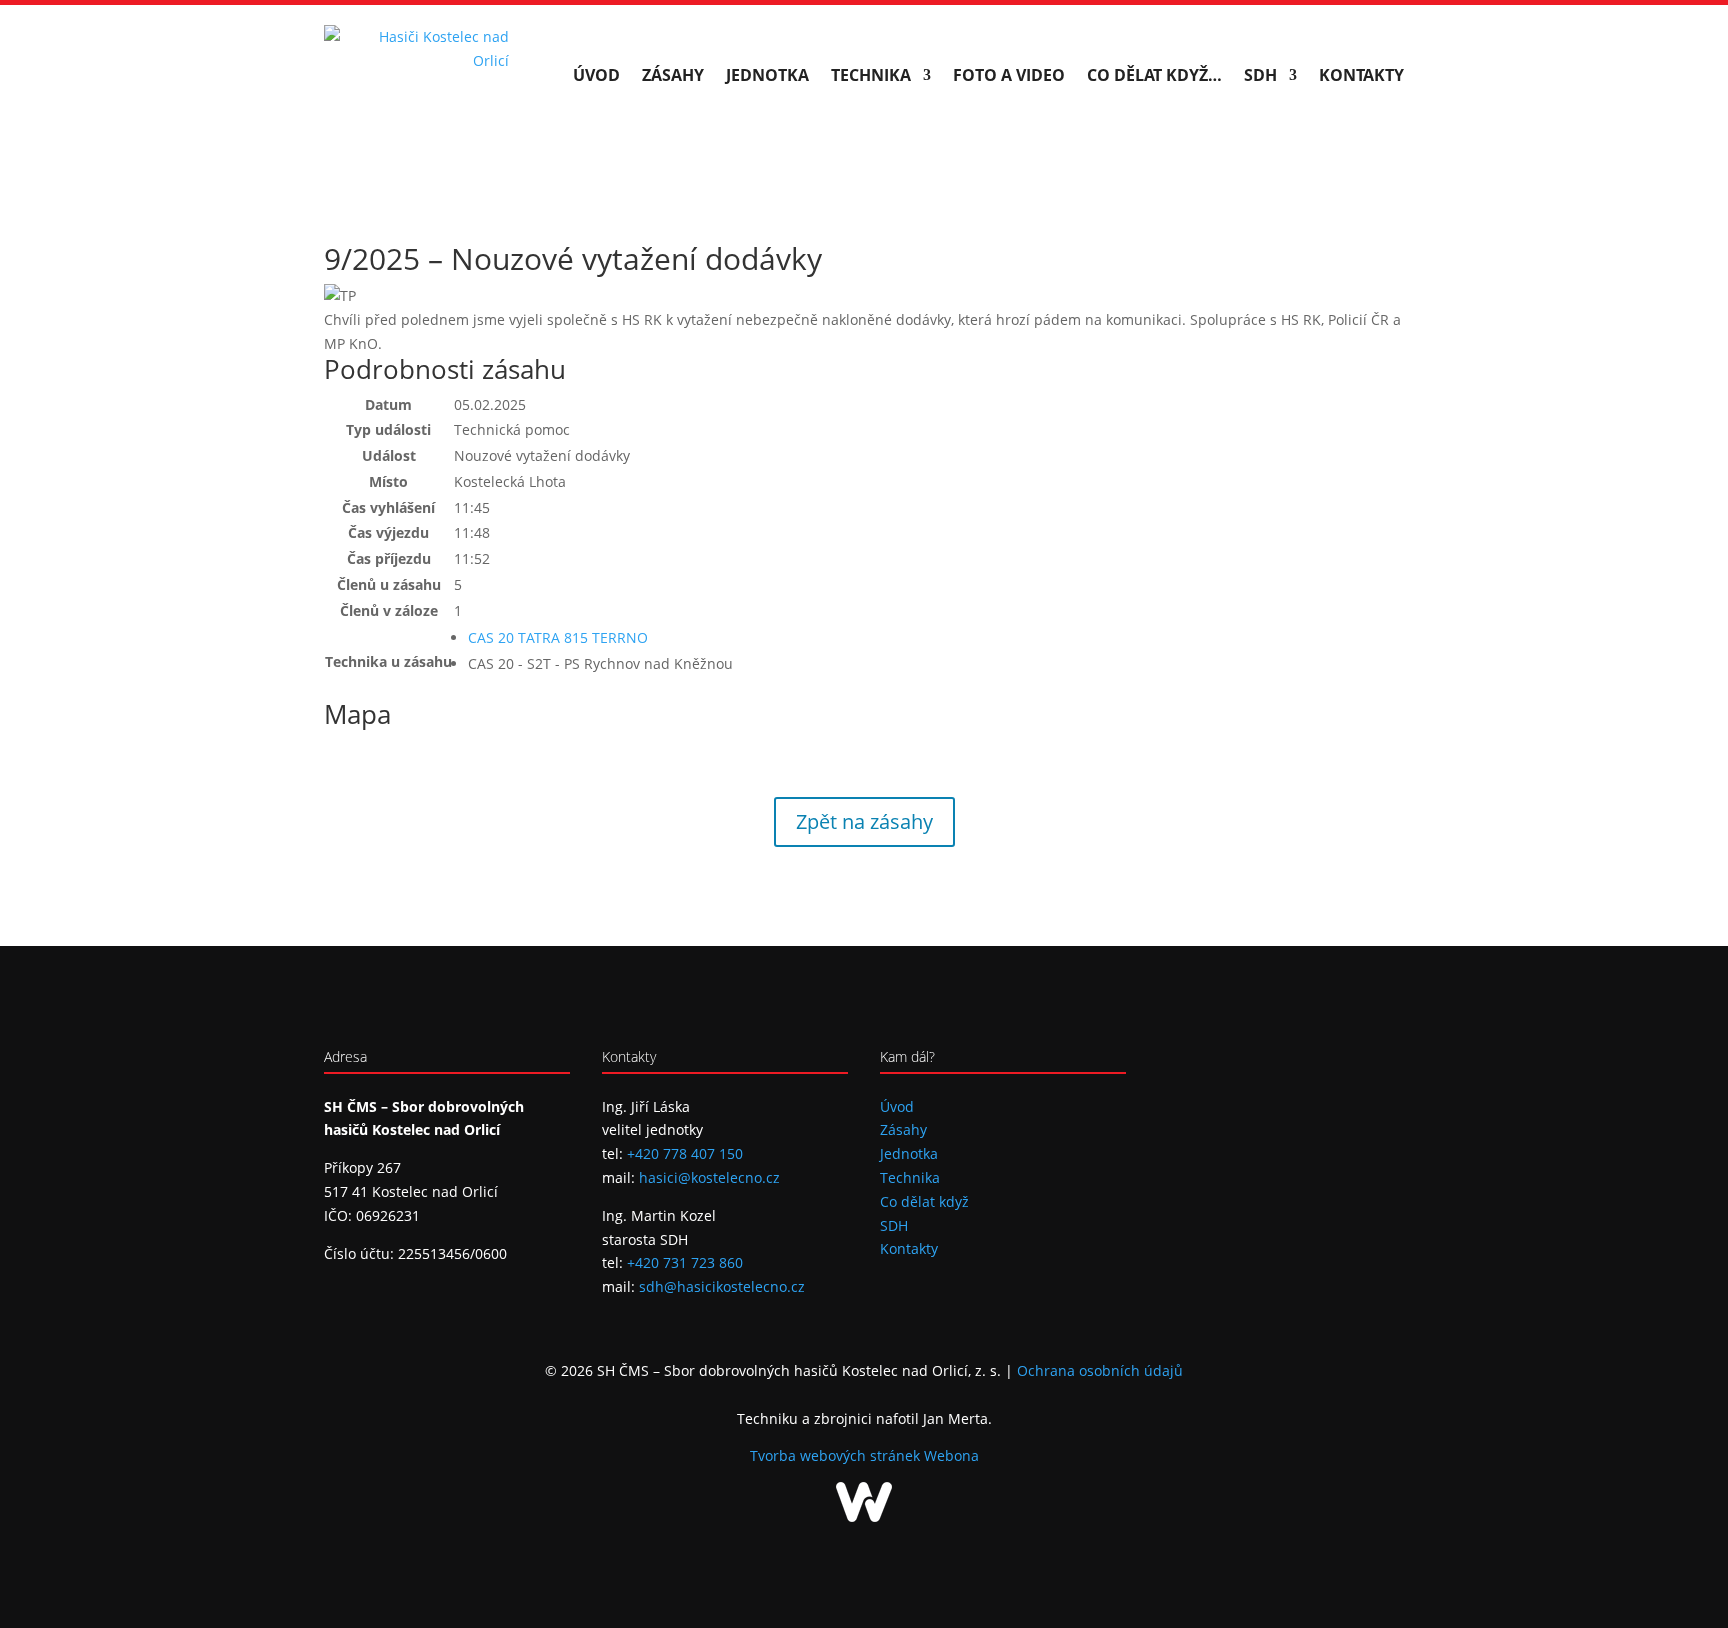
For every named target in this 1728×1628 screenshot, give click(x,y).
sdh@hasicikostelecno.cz (722, 1286)
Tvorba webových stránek (837, 1455)
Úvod (596, 75)
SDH (1260, 75)
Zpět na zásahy (864, 821)
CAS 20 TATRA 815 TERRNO (558, 637)
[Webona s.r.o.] (864, 1516)
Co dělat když (924, 1201)
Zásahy (673, 75)
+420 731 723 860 (685, 1262)
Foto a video (1009, 75)
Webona (951, 1455)
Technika (871, 75)
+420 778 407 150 (685, 1153)
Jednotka (767, 75)
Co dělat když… (1154, 75)
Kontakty (1361, 75)
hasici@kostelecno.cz (709, 1177)
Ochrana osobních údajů (1100, 1370)
